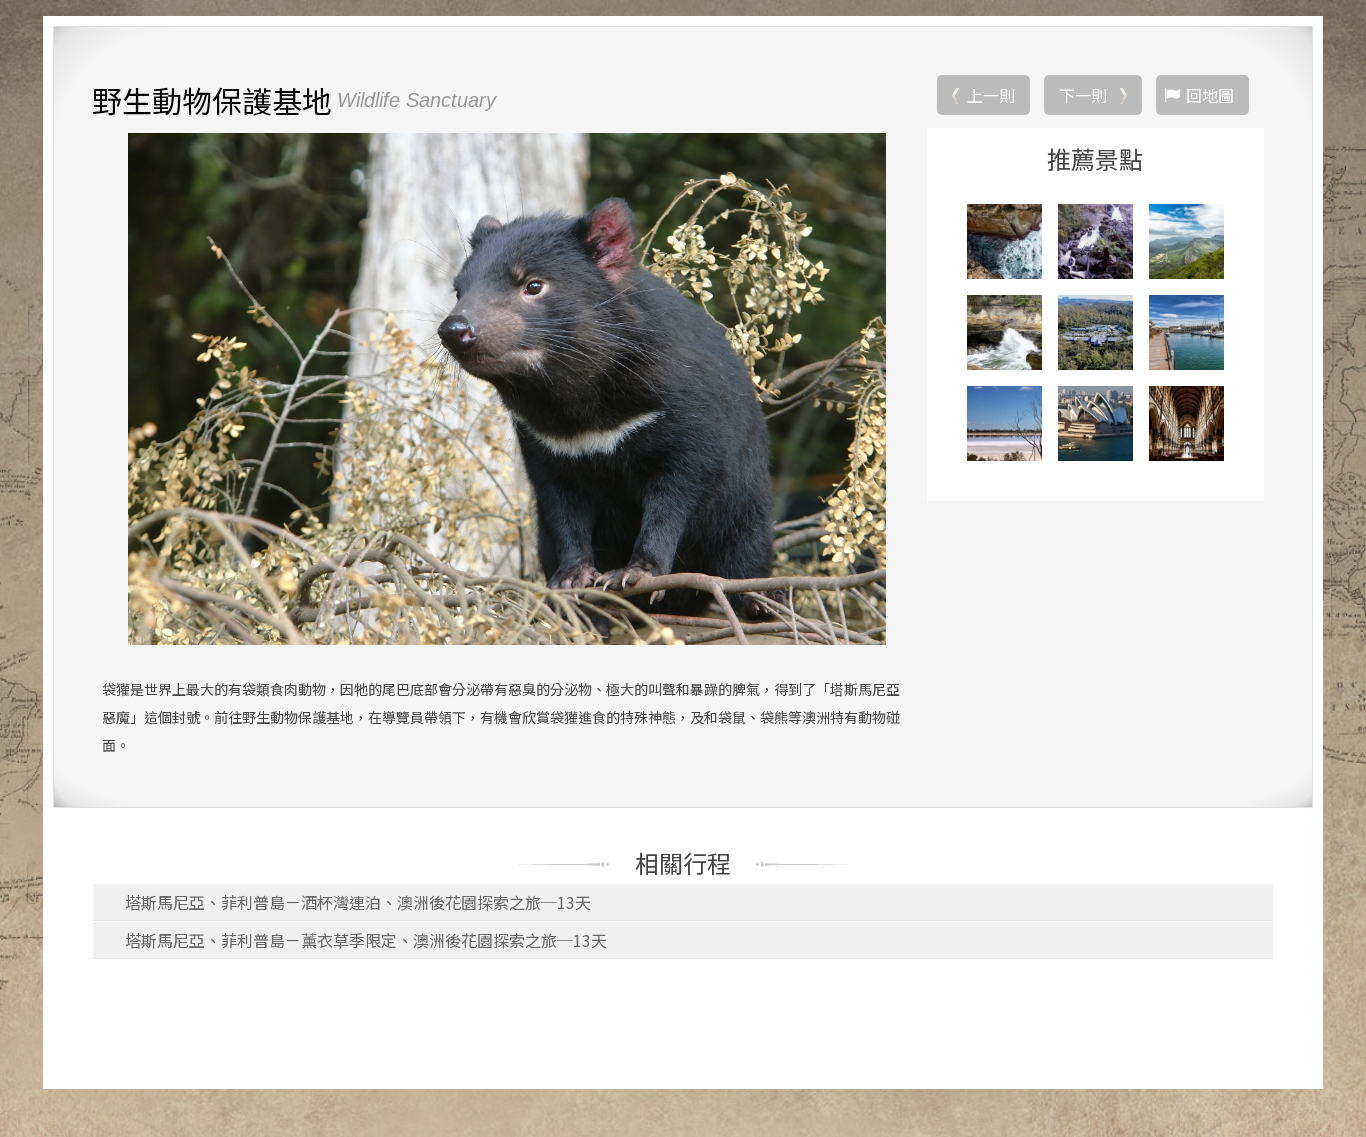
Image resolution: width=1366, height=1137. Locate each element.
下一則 (1083, 95)
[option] (506, 389)
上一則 (991, 95)
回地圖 (1210, 95)
